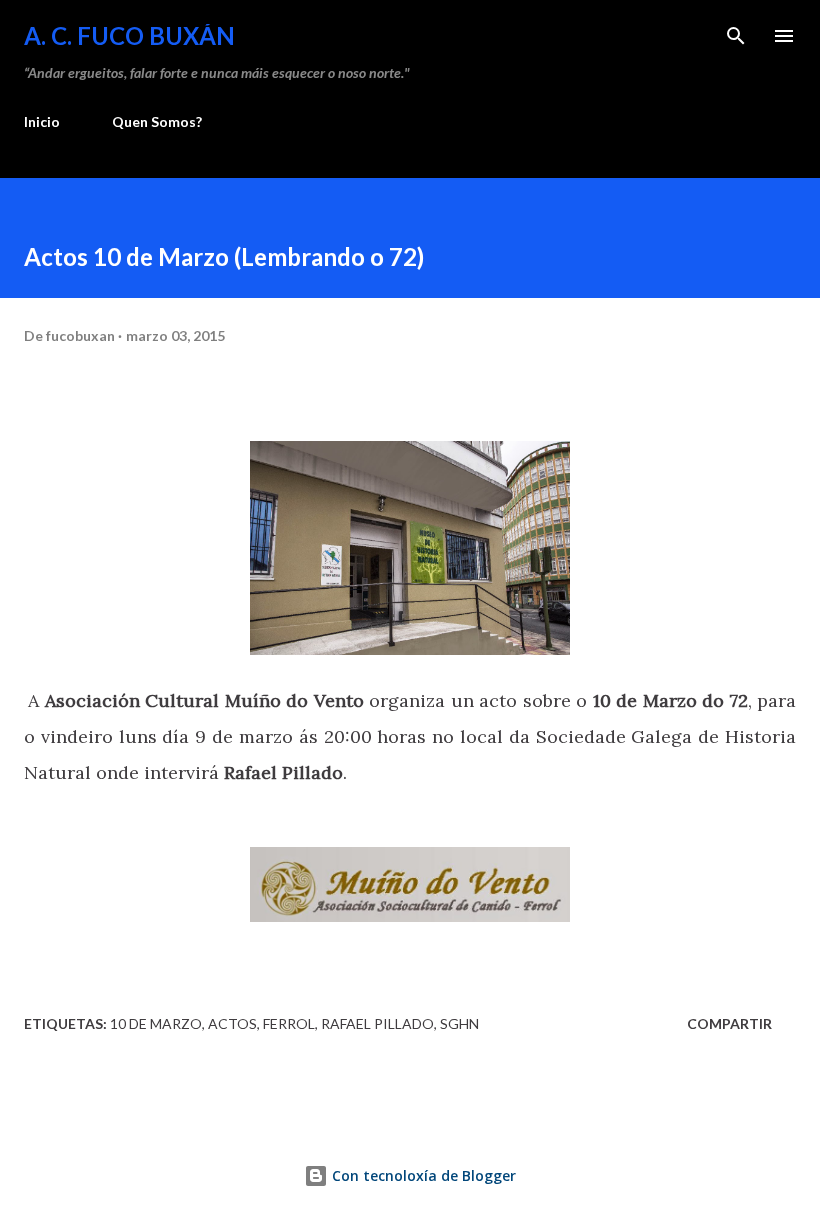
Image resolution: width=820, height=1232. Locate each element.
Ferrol (289, 1023)
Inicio (42, 121)
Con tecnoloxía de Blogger (422, 1175)
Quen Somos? (157, 121)
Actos (232, 1023)
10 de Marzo (156, 1023)
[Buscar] (736, 36)
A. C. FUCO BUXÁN (129, 35)
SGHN (459, 1023)
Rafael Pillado (377, 1023)
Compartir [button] (729, 1023)
